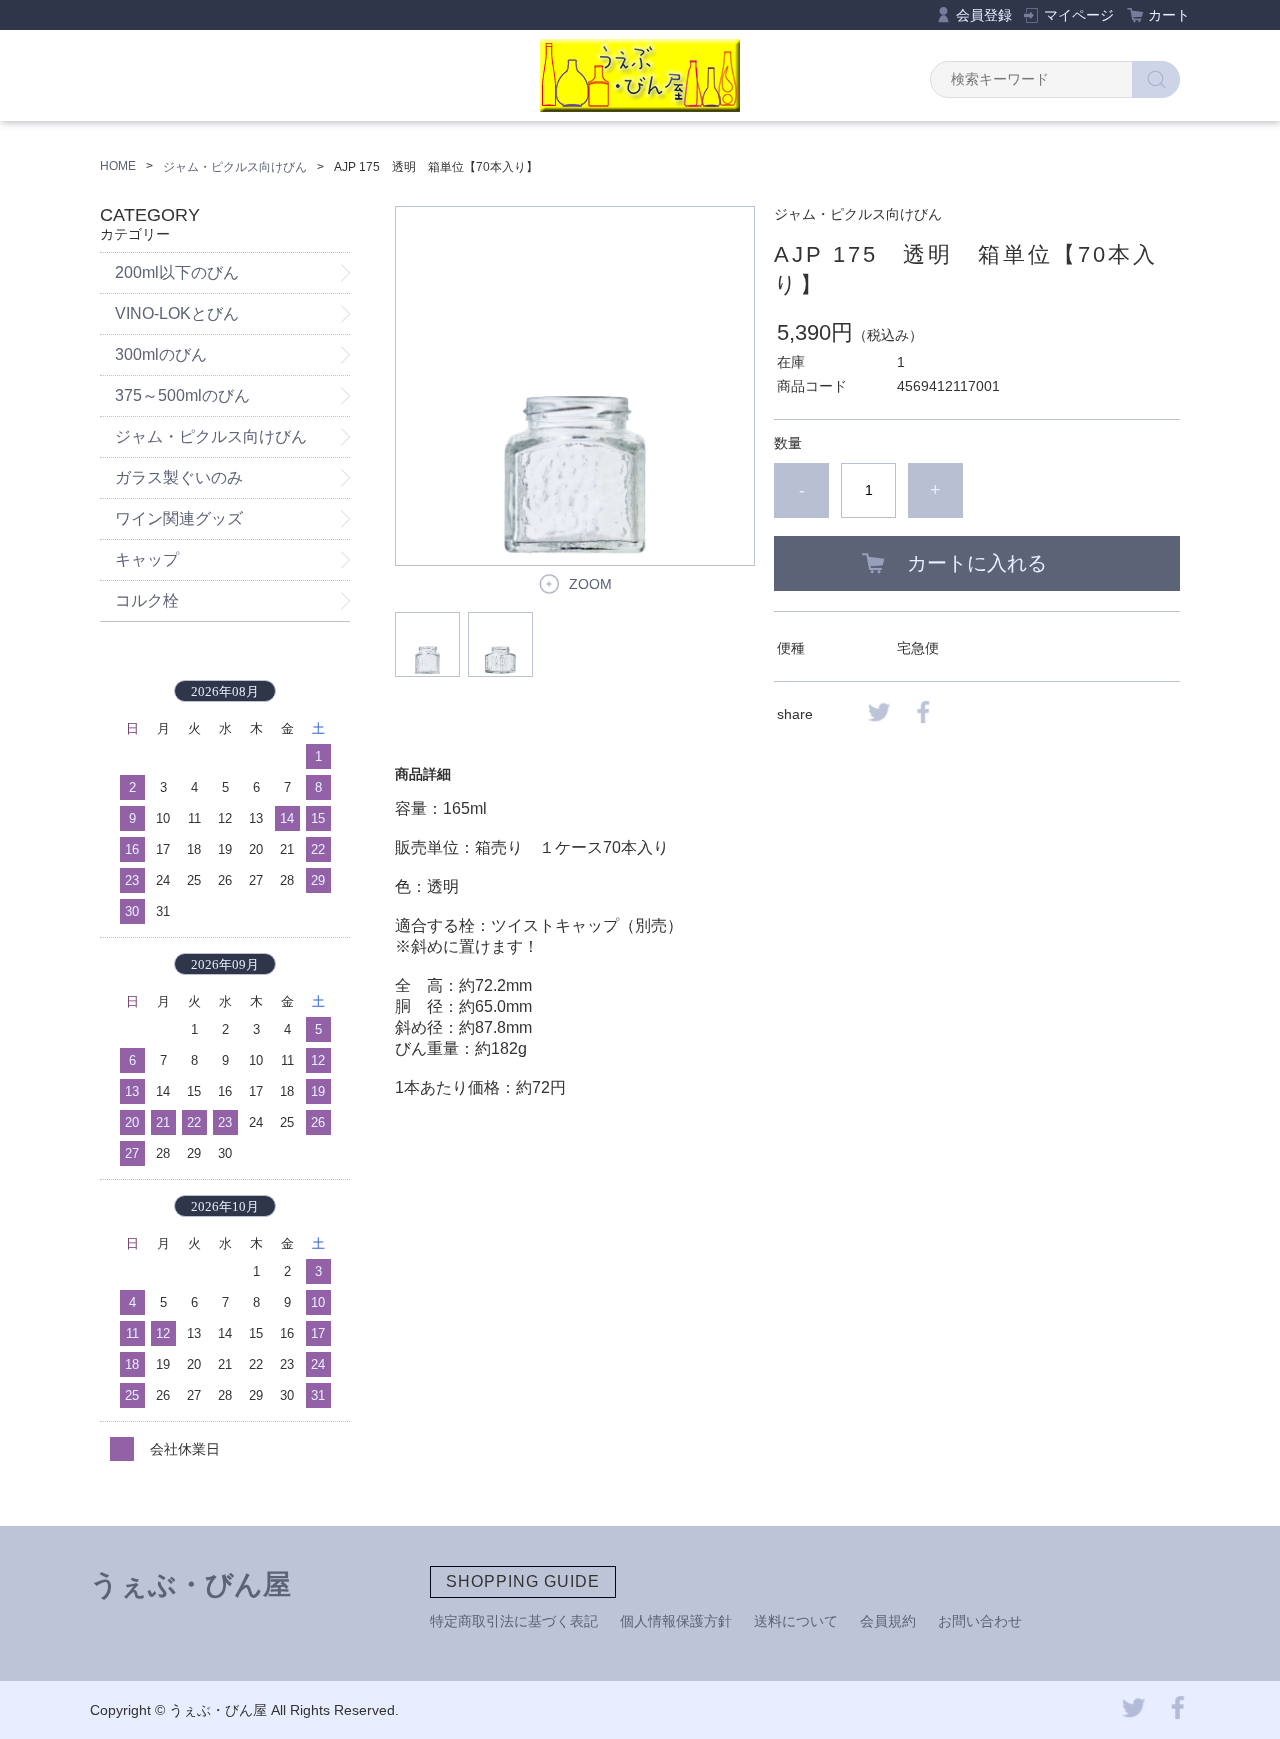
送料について (796, 1621)
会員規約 (888, 1621)
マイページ (1079, 15)
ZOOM (590, 584)
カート (1169, 15)
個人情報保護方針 (676, 1621)
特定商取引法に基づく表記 (514, 1621)
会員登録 (984, 15)
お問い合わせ (980, 1621)
